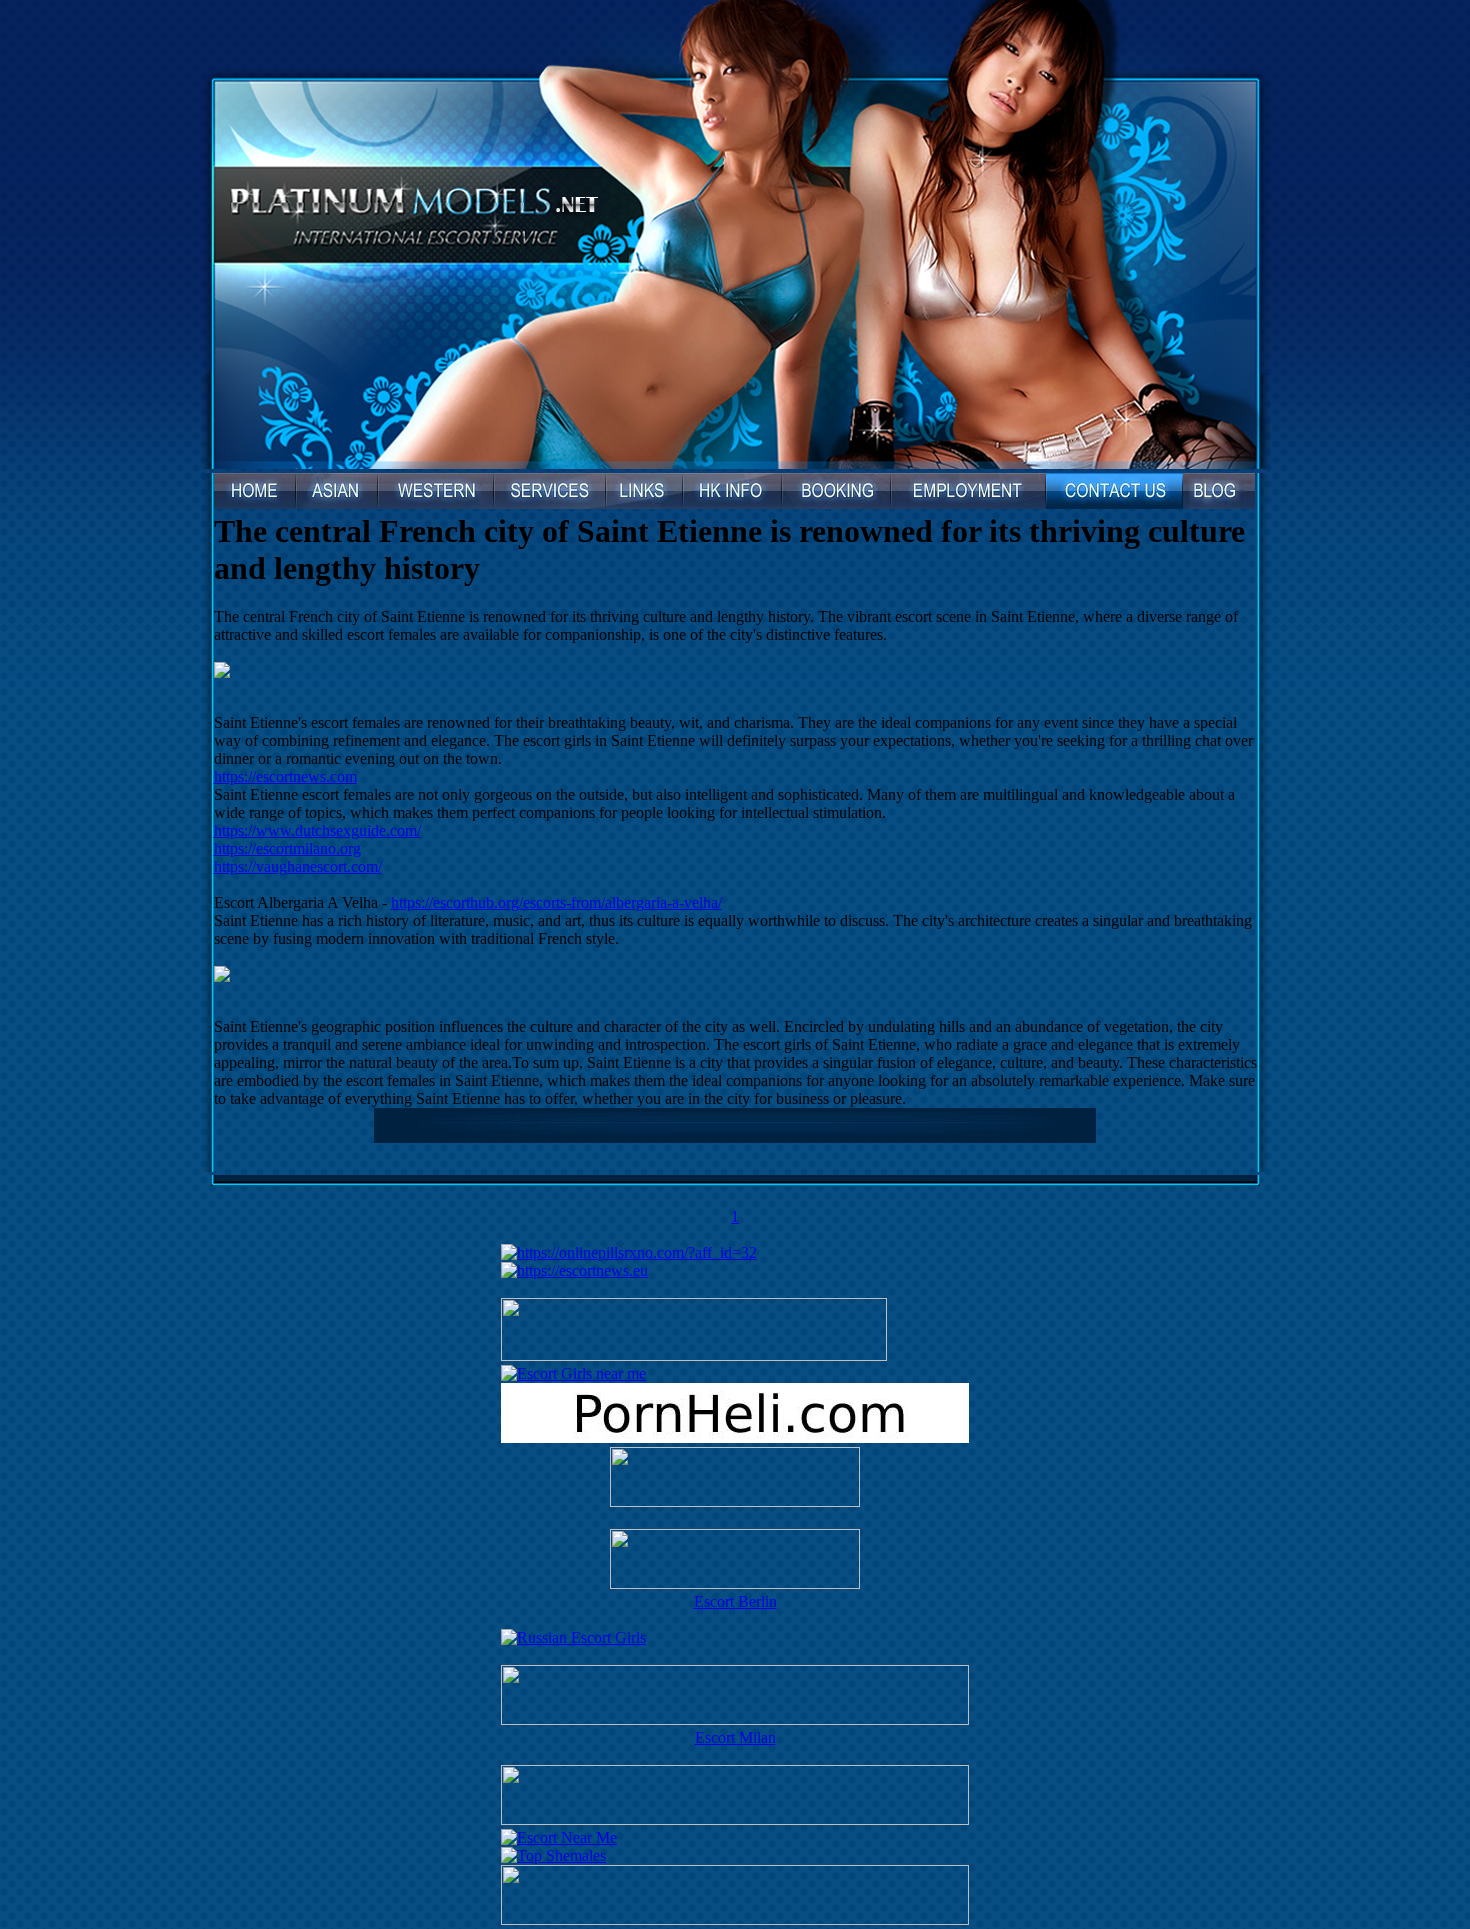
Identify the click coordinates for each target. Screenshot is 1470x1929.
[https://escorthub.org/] (735, 1479)
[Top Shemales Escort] (553, 1855)
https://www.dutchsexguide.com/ (317, 830)
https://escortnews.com (285, 776)
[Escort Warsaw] (735, 1919)
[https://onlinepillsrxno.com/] (629, 1252)
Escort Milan (735, 1737)
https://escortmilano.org (287, 848)
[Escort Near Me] (559, 1837)
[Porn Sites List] (735, 1437)
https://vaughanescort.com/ (298, 866)
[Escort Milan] (735, 1719)
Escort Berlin (735, 1601)
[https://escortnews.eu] (574, 1270)
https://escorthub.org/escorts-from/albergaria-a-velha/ (556, 902)
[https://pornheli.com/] (694, 1355)
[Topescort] (735, 1819)
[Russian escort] (573, 1637)
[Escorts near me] (573, 1373)
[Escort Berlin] (735, 1561)
